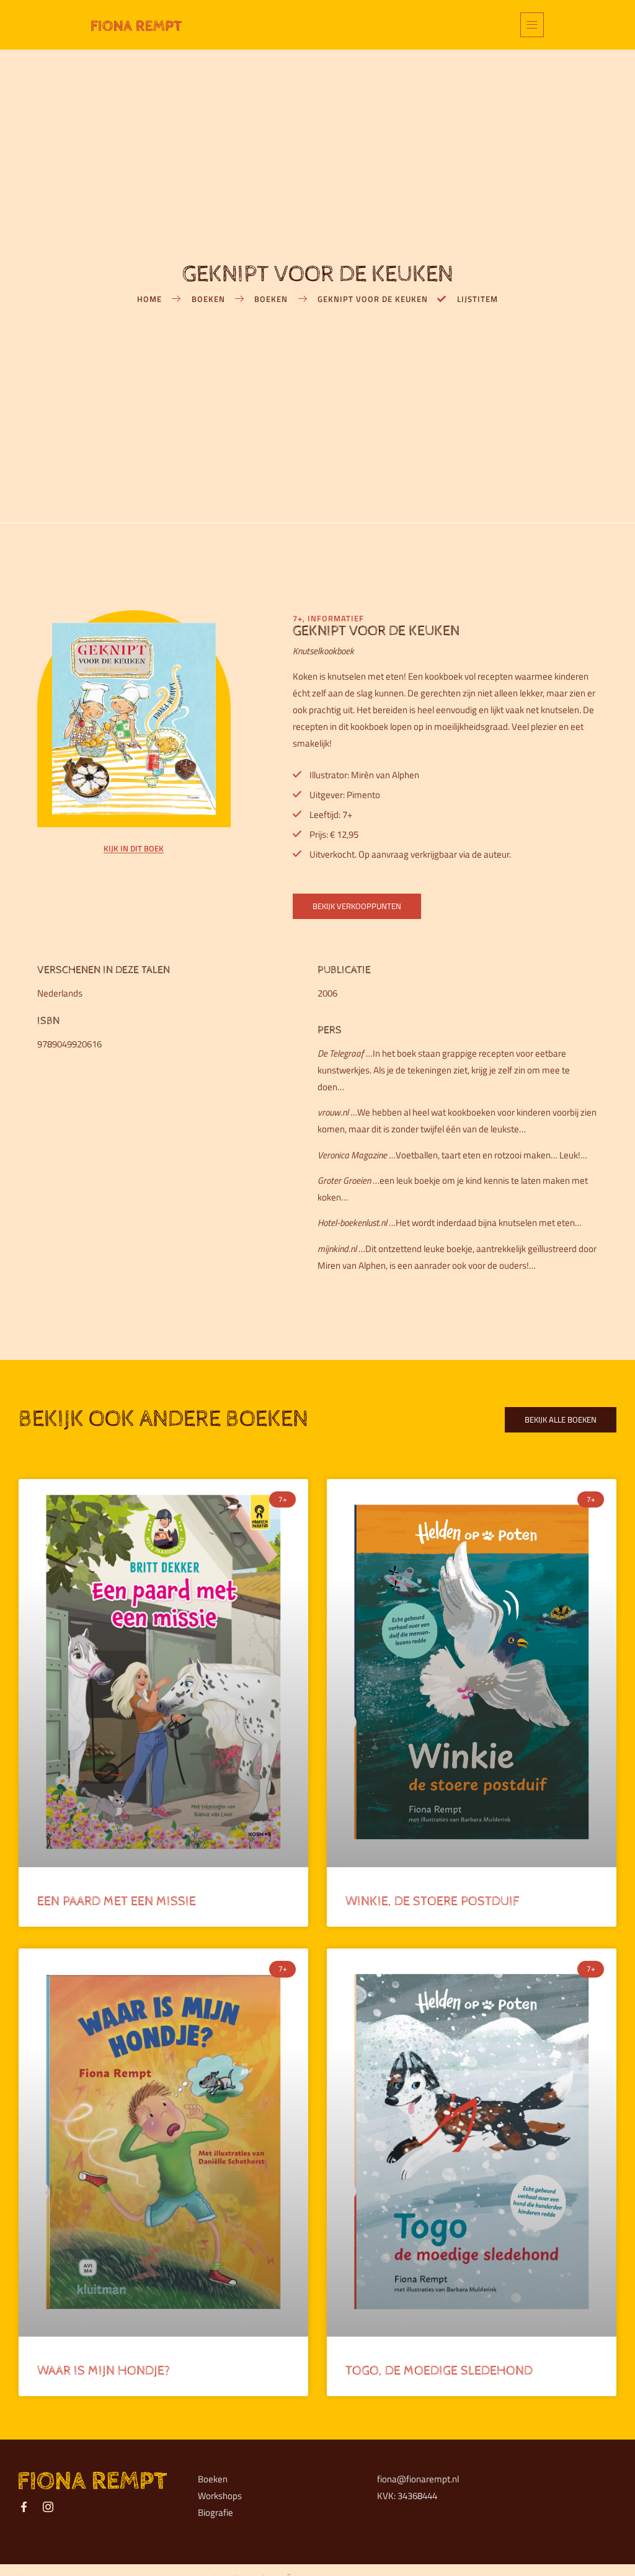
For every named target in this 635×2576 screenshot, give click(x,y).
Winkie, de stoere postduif (432, 1901)
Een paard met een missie (117, 1901)
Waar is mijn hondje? (104, 2371)
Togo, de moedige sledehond (439, 2371)
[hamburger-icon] (532, 25)
